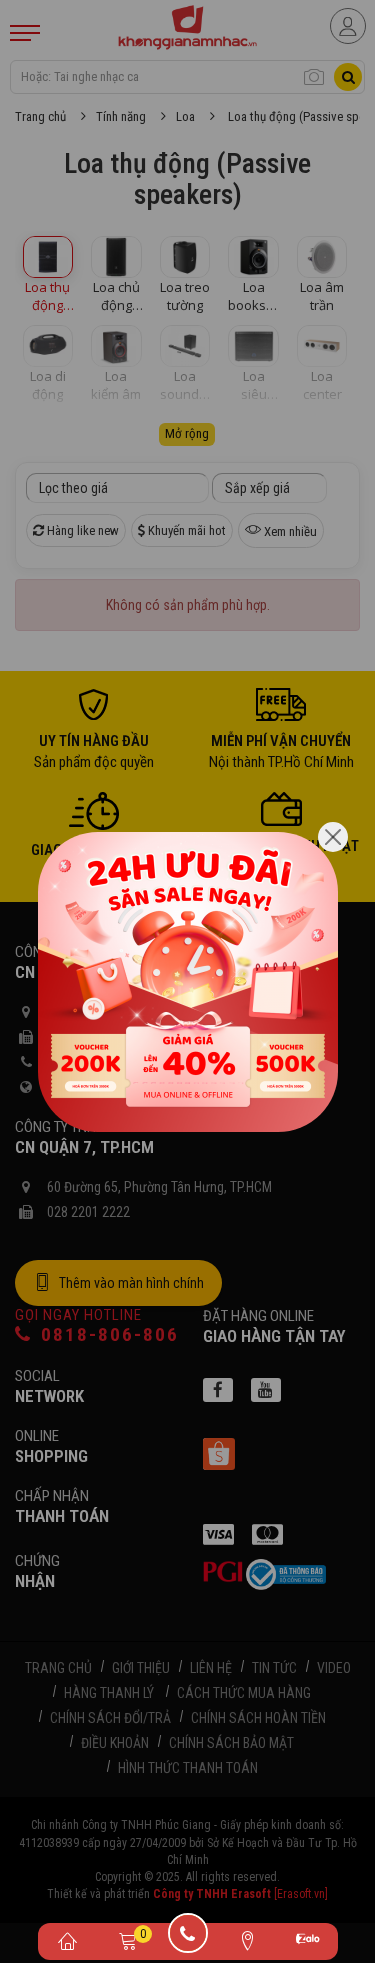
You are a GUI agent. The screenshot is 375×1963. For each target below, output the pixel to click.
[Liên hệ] (248, 1940)
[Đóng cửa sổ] (333, 837)
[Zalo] (308, 1941)
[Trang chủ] (68, 1940)
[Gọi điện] (188, 1940)
